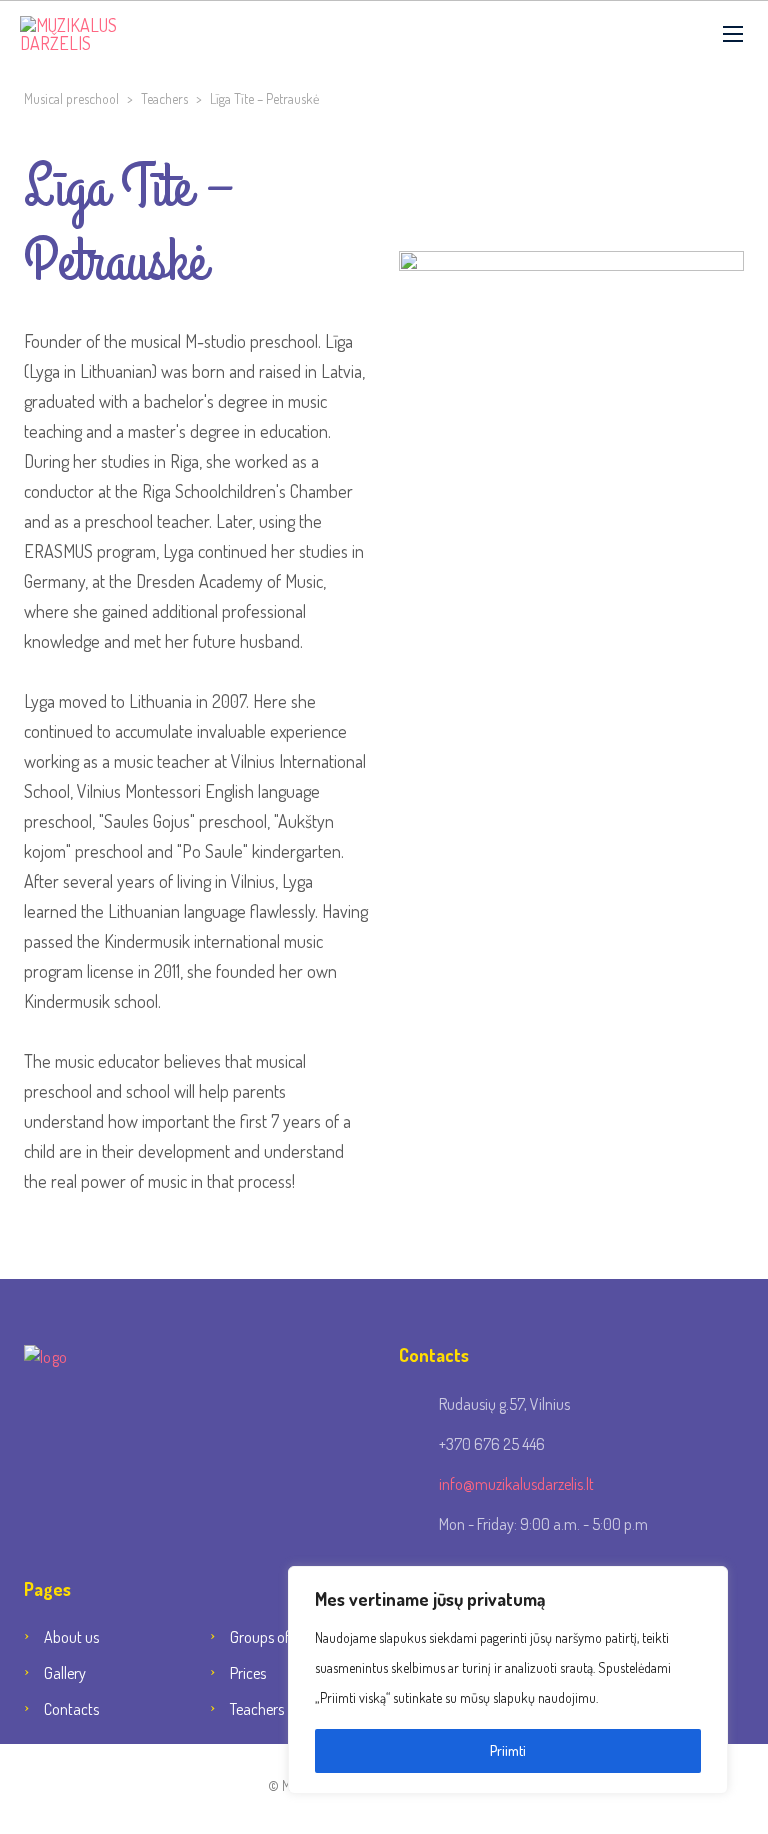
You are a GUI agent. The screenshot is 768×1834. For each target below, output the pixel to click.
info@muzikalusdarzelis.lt (516, 1484)
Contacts (71, 1709)
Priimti (508, 1750)
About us (71, 1637)
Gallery (65, 1673)
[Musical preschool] (105, 34)
